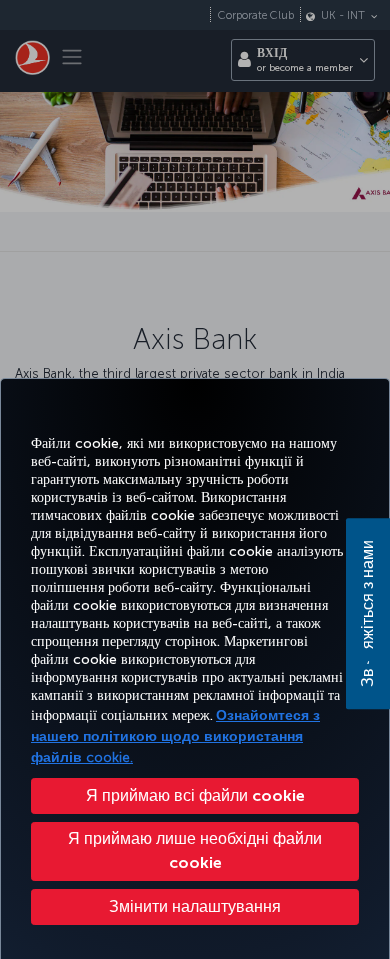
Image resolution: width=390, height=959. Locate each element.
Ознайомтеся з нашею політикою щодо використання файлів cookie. (175, 736)
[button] (195, 907)
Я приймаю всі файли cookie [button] (195, 795)
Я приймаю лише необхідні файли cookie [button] (195, 850)
